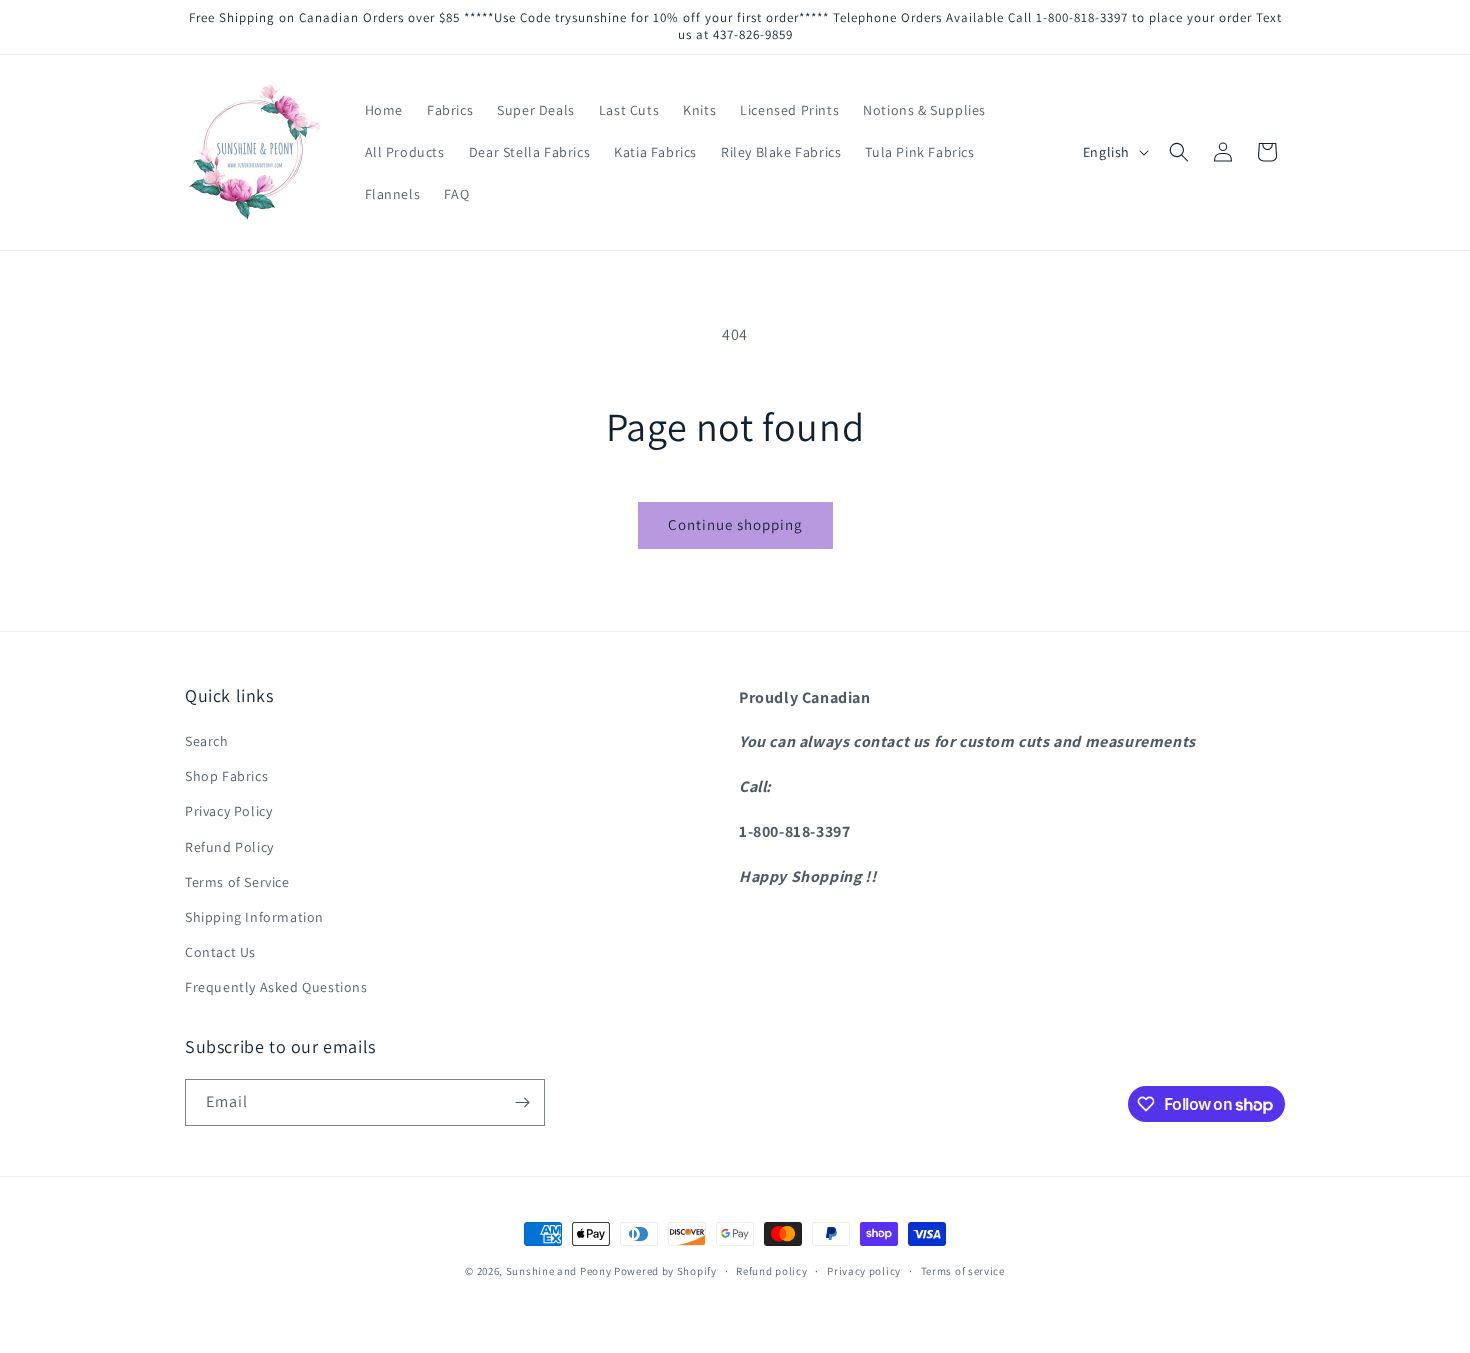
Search (207, 741)
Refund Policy (229, 847)
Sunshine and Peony (559, 1271)
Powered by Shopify (665, 1271)
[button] (1179, 152)
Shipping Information (254, 917)
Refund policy (771, 1271)
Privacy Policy (228, 811)
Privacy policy (864, 1271)
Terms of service (963, 1271)
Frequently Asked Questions (276, 987)
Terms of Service (237, 882)
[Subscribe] (522, 1102)
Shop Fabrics (226, 776)
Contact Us (220, 952)
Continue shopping (735, 524)
